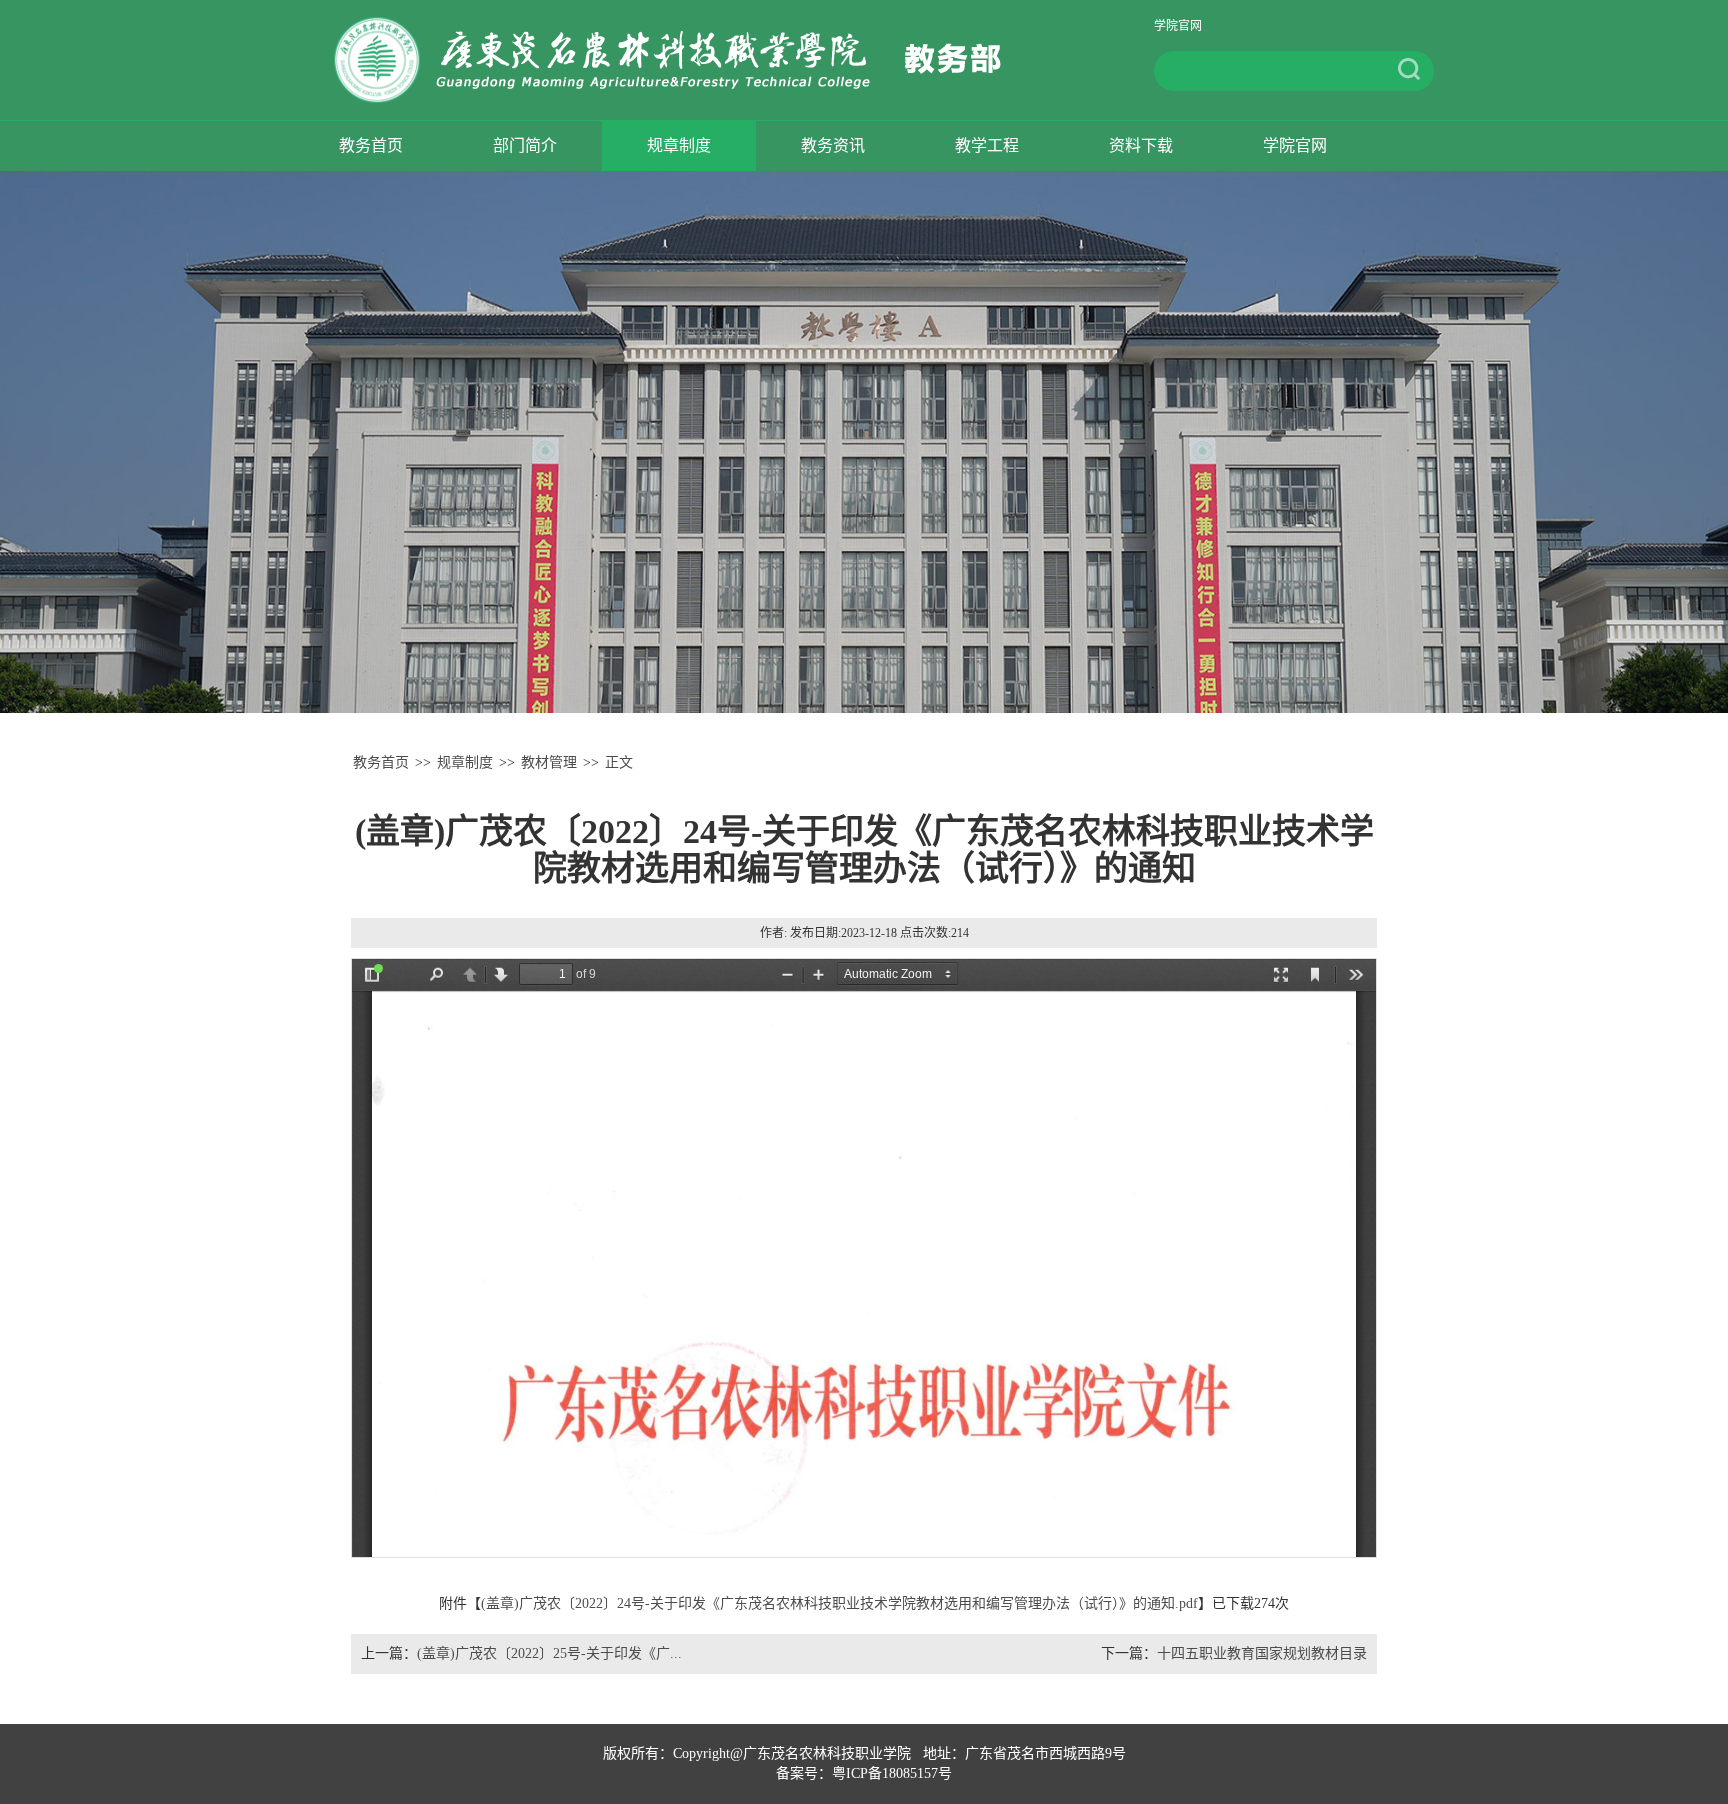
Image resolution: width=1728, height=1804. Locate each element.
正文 (619, 762)
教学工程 (987, 145)
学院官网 (1178, 26)
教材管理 (549, 762)
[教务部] (681, 59)
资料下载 (1141, 145)
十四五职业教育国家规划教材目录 (1262, 1653)
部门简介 (525, 145)
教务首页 (371, 145)
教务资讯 (833, 145)
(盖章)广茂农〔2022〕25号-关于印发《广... (549, 1653)
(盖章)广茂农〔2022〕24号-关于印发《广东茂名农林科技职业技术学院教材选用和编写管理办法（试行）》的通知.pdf (839, 1603)
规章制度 (679, 145)
